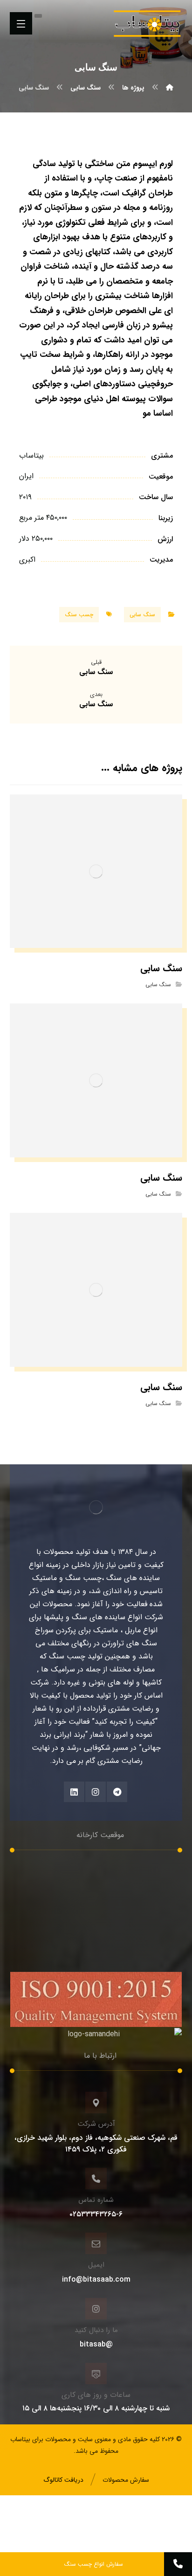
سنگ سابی (142, 615)
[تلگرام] (117, 1792)
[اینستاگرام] (96, 1792)
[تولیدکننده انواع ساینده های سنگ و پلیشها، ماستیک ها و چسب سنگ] (147, 24)
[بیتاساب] (170, 88)
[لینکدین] (74, 1792)
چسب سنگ (79, 615)
